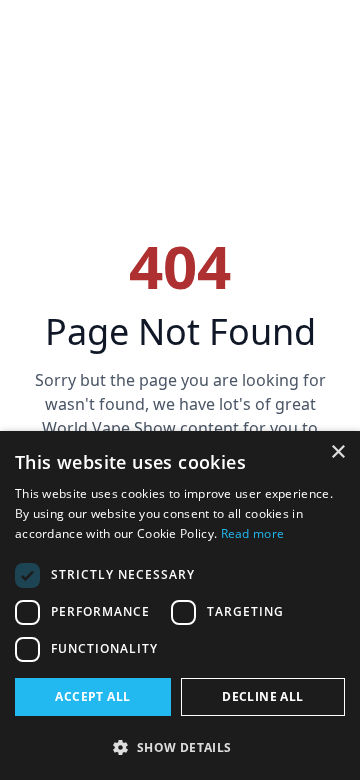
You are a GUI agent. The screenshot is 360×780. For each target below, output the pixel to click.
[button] (180, 747)
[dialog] (180, 605)
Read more (253, 533)
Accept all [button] (92, 696)
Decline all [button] (262, 696)
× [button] (337, 452)
